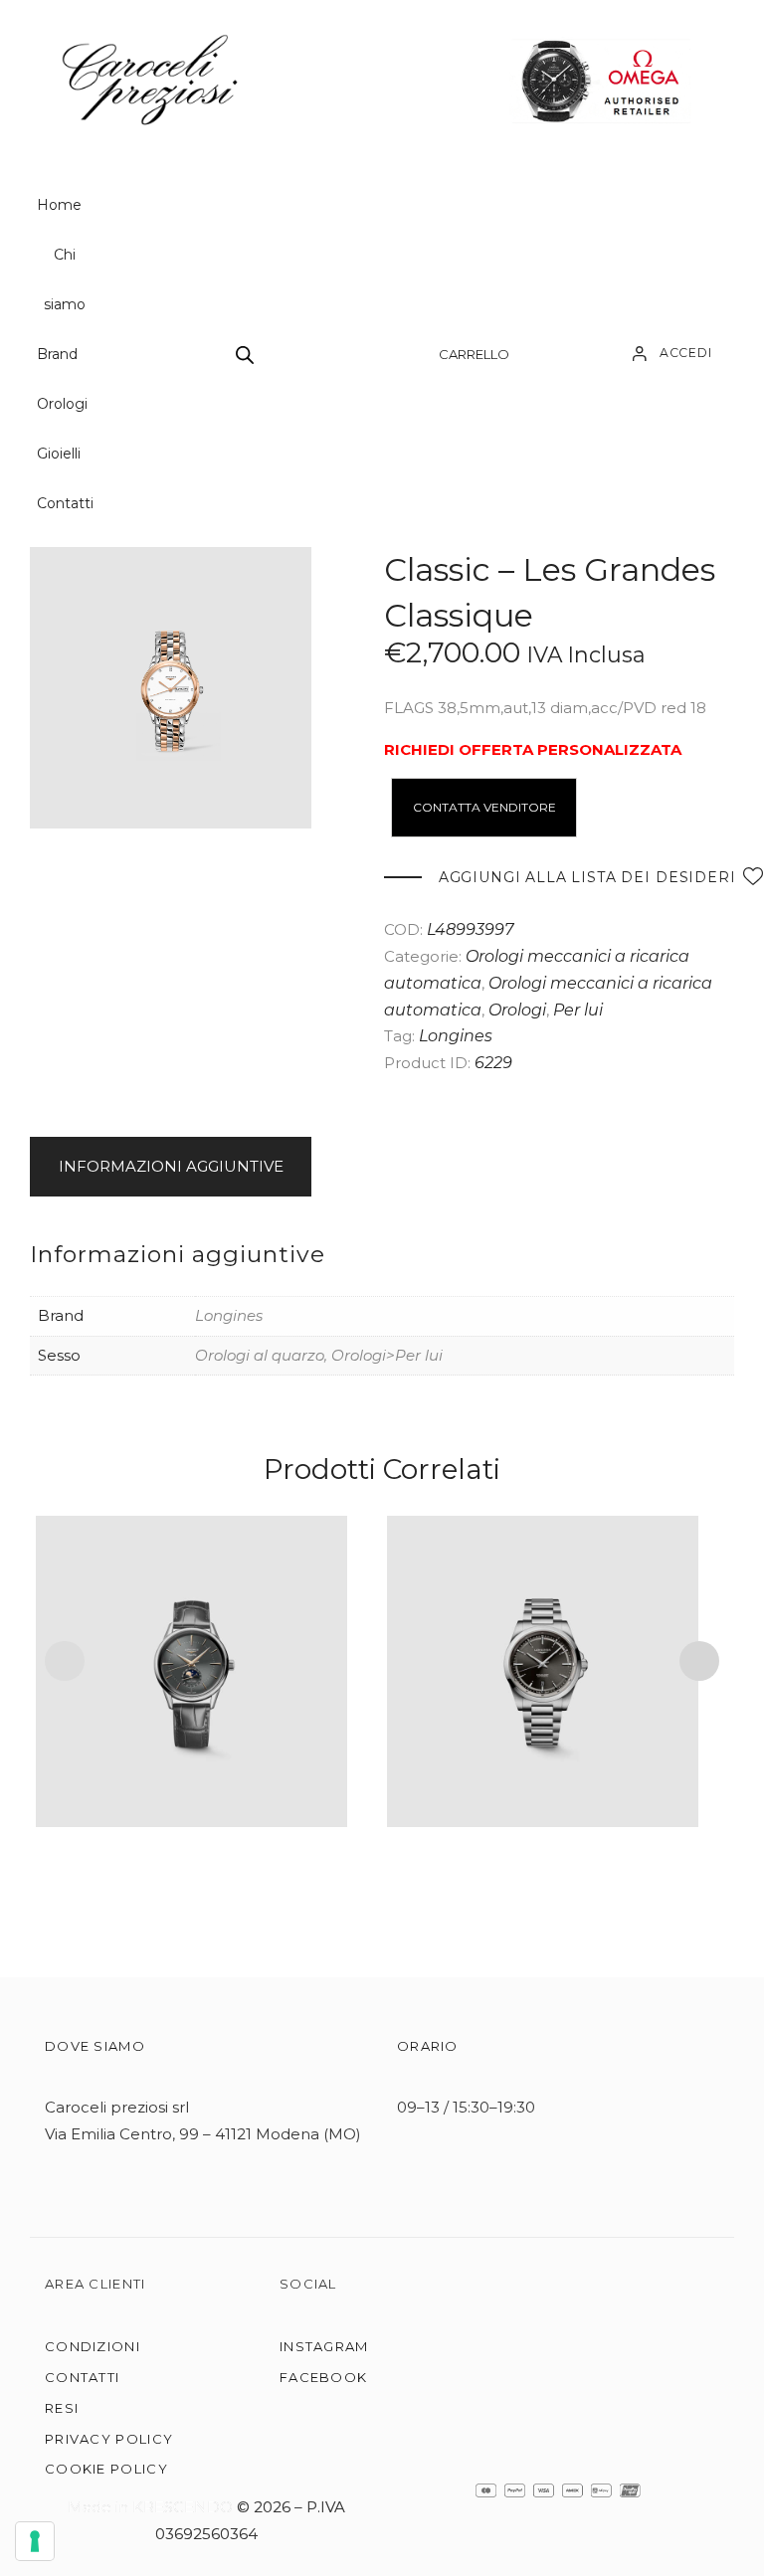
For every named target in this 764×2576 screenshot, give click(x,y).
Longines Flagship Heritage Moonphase (191, 1645)
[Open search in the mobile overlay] (245, 355)
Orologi (62, 404)
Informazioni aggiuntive (171, 1166)
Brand (57, 354)
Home (59, 205)
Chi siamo (65, 279)
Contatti (65, 503)
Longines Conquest (542, 1645)
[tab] (174, 1167)
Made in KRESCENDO (152, 2507)
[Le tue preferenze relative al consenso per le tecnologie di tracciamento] (35, 2541)
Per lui (578, 1010)
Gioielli (59, 454)
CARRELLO (474, 354)
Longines (456, 1036)
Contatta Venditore (484, 807)
